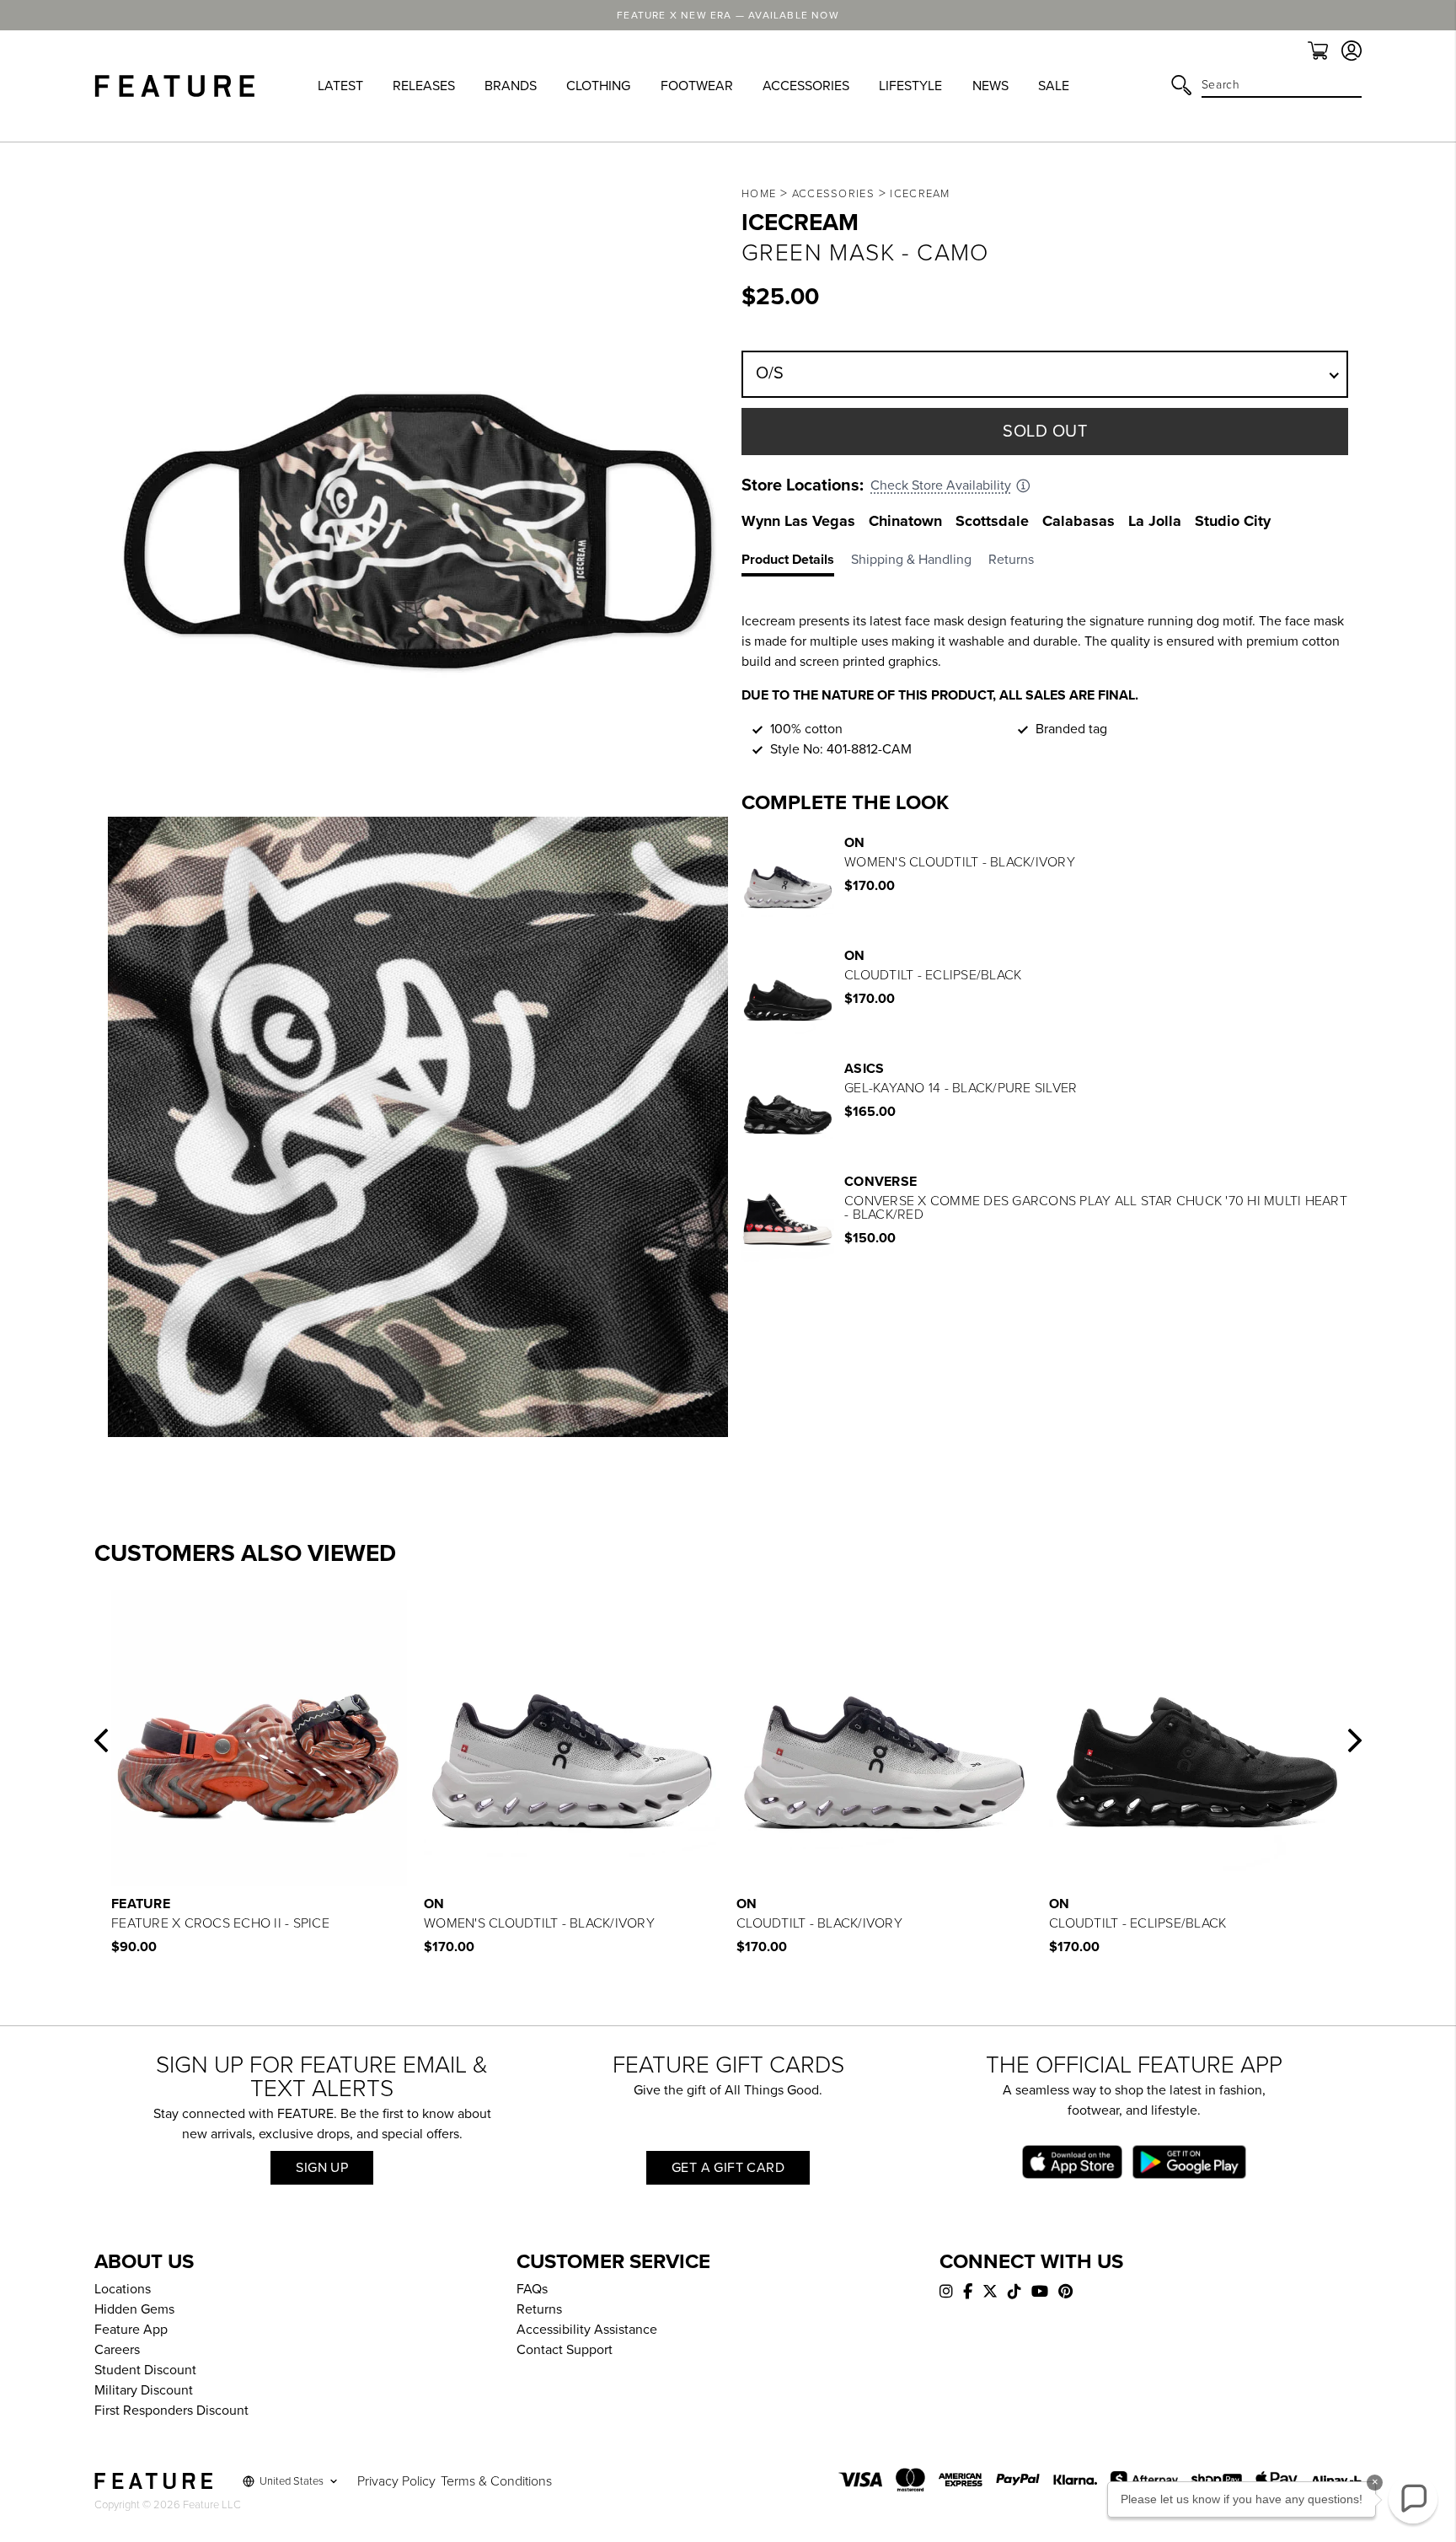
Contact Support (565, 2350)
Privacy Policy (396, 2481)
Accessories (833, 194)
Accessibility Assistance (587, 2330)
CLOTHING (598, 86)
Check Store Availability (941, 485)
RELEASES (424, 86)
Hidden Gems (134, 2309)
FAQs (532, 2289)
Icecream (920, 194)
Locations (123, 2289)
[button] (101, 1740)
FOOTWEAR (697, 86)
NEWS (990, 86)
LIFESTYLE (910, 86)
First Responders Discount (171, 2411)
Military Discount (144, 2390)
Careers (117, 2350)
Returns (539, 2309)
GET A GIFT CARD (728, 2168)
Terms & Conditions (496, 2481)
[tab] (796, 563)
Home (759, 194)
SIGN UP (322, 2168)
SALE (1054, 86)
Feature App (131, 2330)
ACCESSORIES (806, 86)
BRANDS (511, 86)
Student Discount (145, 2370)
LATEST (340, 86)
